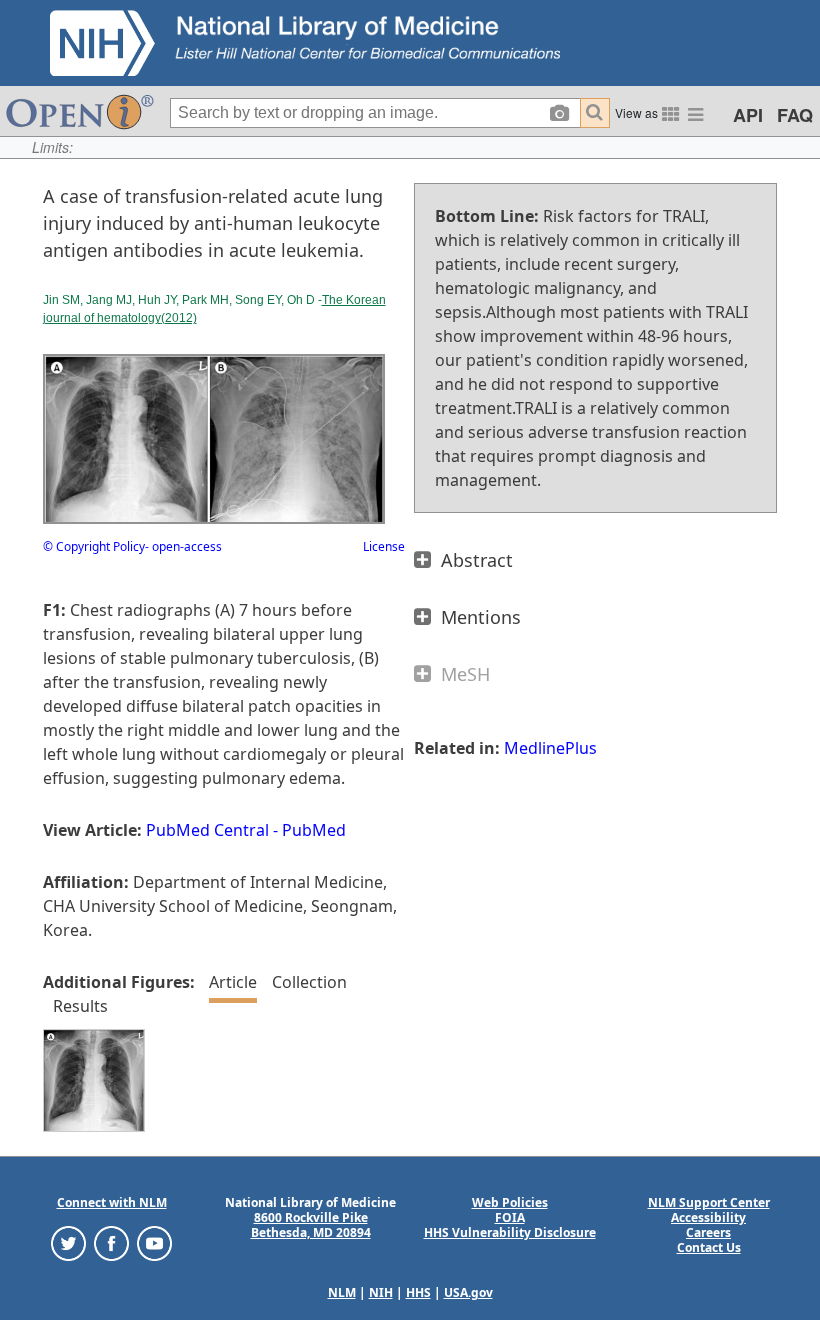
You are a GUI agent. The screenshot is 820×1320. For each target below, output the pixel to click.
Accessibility (708, 1217)
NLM (342, 1292)
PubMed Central (207, 830)
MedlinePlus (550, 748)
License (384, 546)
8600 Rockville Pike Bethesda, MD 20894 (311, 1225)
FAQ (795, 115)
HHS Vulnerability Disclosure (510, 1232)
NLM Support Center (709, 1202)
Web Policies (510, 1202)
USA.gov (468, 1292)
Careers (708, 1232)
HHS (418, 1292)
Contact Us (709, 1247)
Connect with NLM (112, 1202)
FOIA (510, 1217)
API (748, 115)
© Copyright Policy (94, 546)
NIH (381, 1292)
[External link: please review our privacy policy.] (68, 1241)
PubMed (314, 830)
